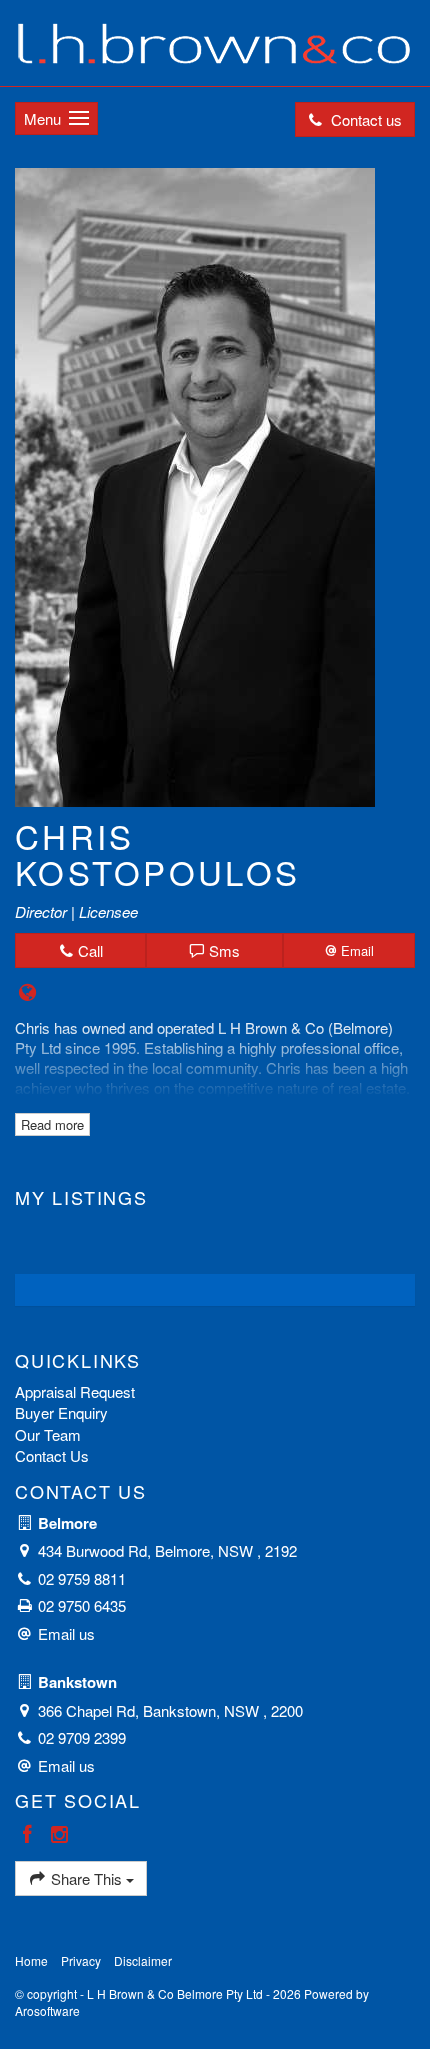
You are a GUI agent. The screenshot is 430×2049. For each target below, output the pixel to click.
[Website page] (28, 992)
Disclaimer (143, 1960)
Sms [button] (222, 950)
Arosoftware (47, 2010)
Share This (86, 1878)
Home (31, 1960)
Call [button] (88, 950)
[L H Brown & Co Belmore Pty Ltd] (215, 40)
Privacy (81, 1960)
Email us (66, 1633)
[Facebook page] (31, 1834)
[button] (349, 950)
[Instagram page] (60, 1834)
